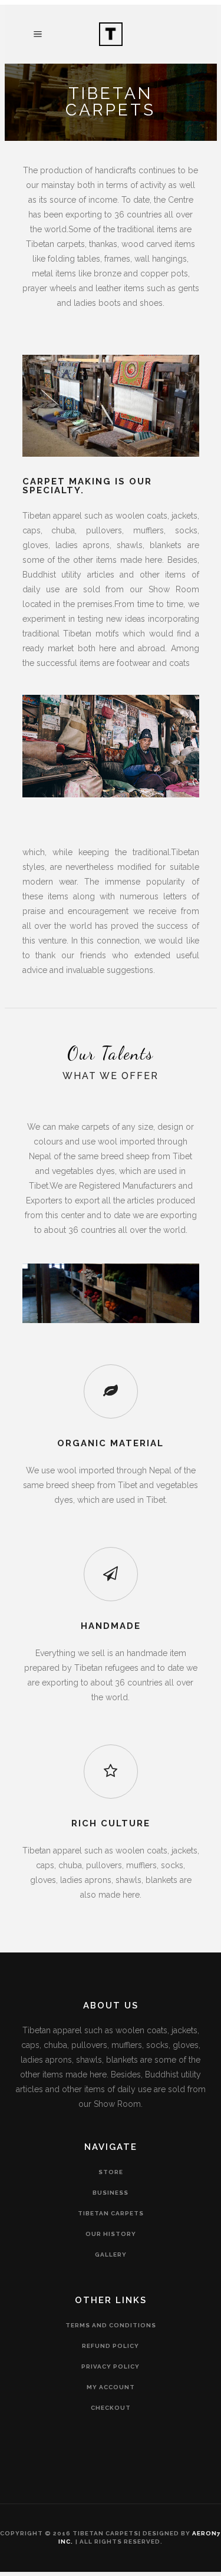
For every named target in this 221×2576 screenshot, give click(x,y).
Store (111, 2172)
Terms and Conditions (111, 2325)
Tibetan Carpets (111, 2213)
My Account (111, 2387)
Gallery (111, 2255)
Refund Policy (111, 2346)
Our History (111, 2234)
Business (111, 2193)
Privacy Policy (111, 2366)
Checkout (111, 2408)
